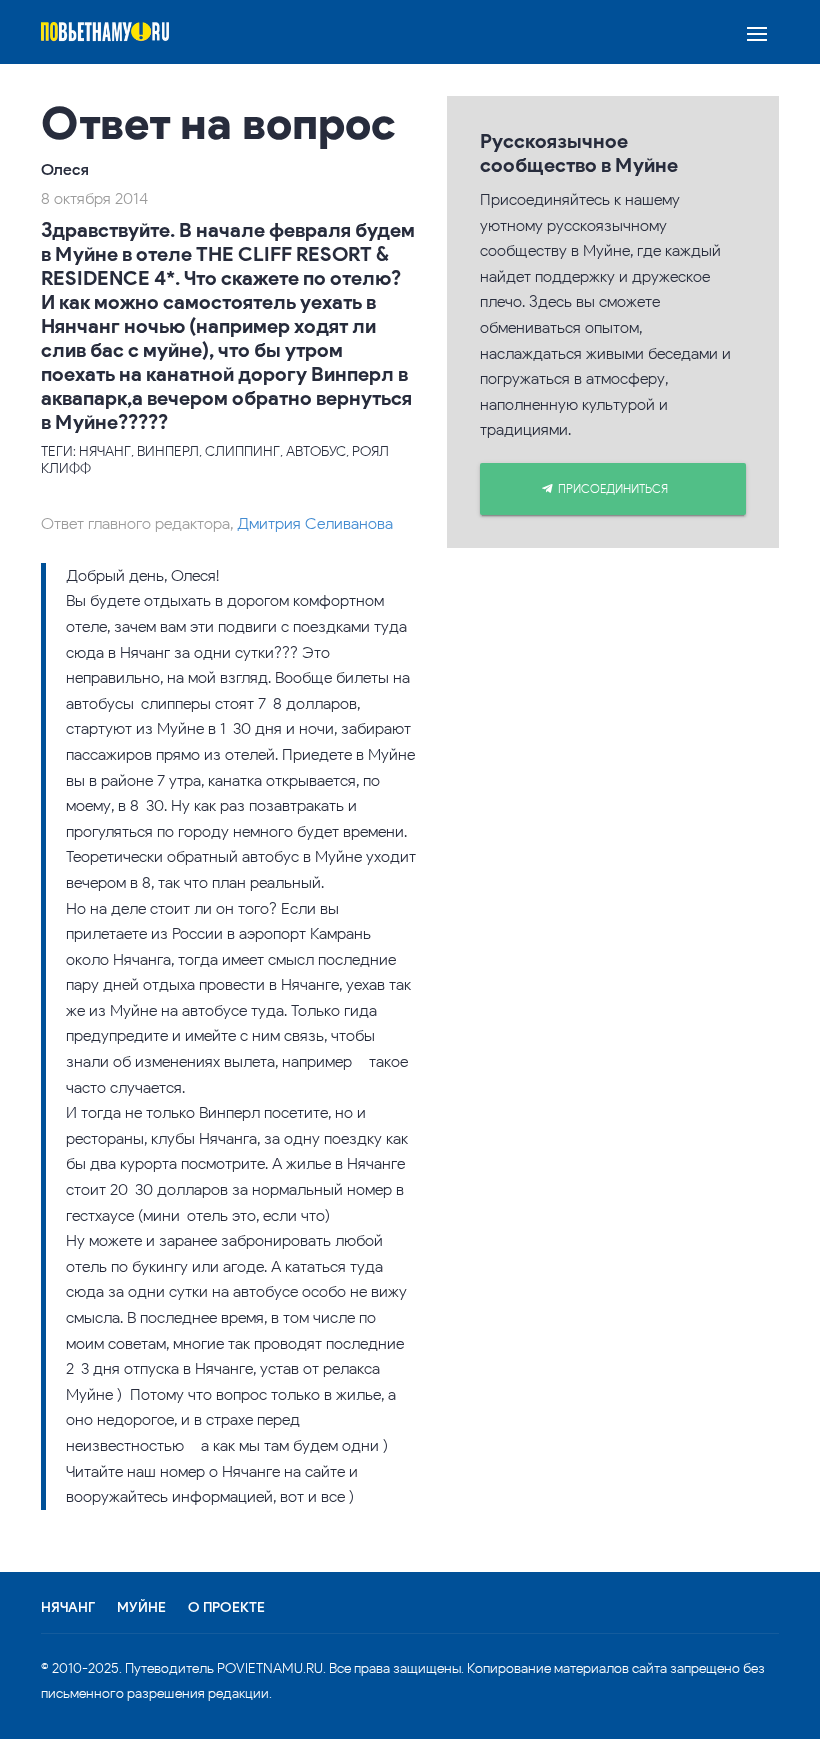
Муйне (141, 1608)
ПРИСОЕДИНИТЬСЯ (613, 488)
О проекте (226, 1608)
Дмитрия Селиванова (315, 523)
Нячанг (68, 1608)
